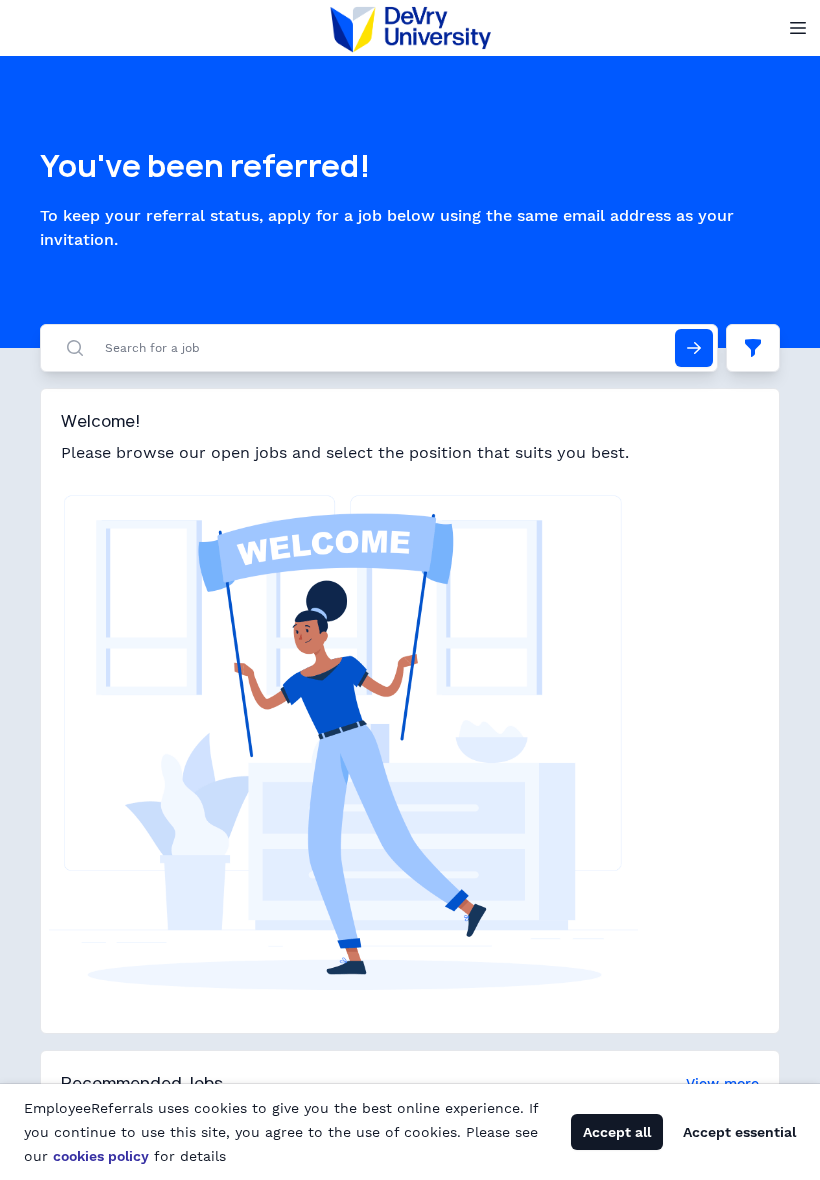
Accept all (617, 1132)
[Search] (694, 348)
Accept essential (739, 1132)
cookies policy (101, 1156)
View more (722, 1083)
